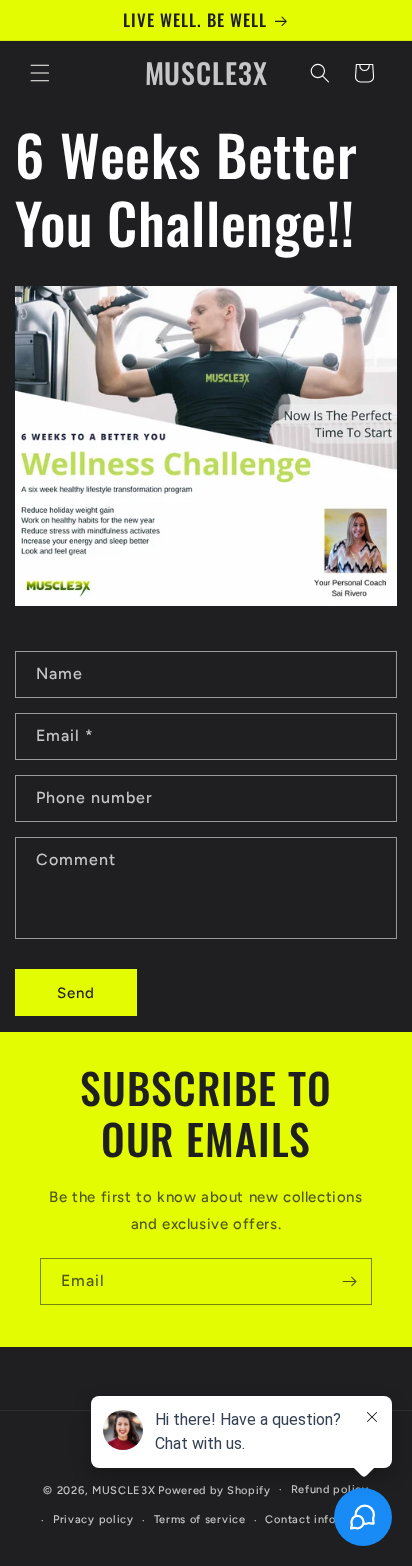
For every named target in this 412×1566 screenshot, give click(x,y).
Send (76, 993)
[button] (40, 73)
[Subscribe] (349, 1281)
